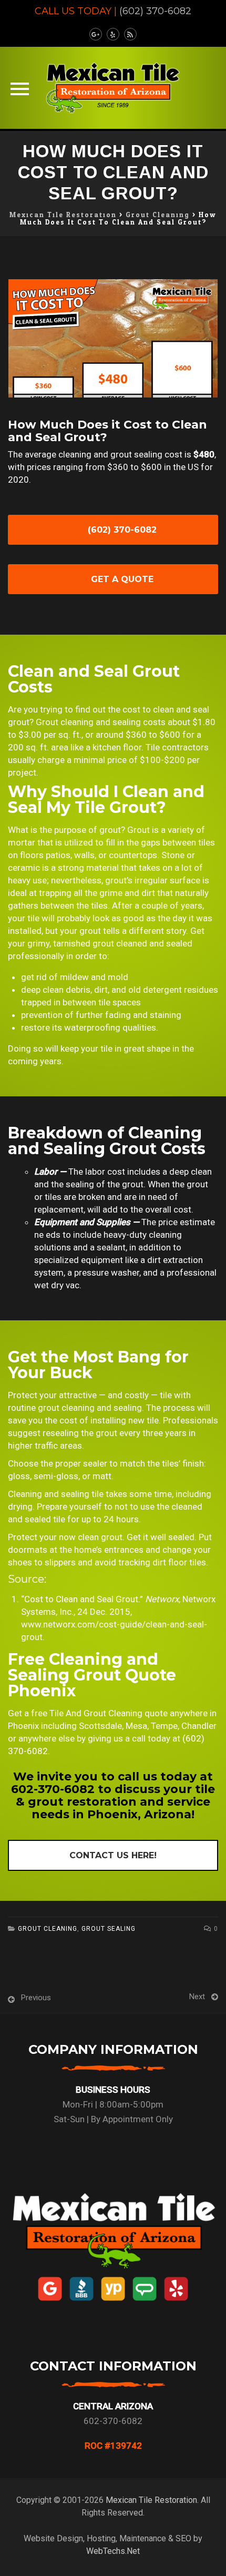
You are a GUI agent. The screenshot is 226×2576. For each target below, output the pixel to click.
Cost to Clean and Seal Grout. (82, 1599)
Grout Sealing (109, 1929)
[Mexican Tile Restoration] (113, 88)
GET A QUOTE (121, 579)
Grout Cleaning (48, 1929)
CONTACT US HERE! (113, 1855)
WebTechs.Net (113, 2551)
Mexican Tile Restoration (151, 2500)
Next (197, 1997)
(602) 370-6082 (155, 11)
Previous (36, 1998)
